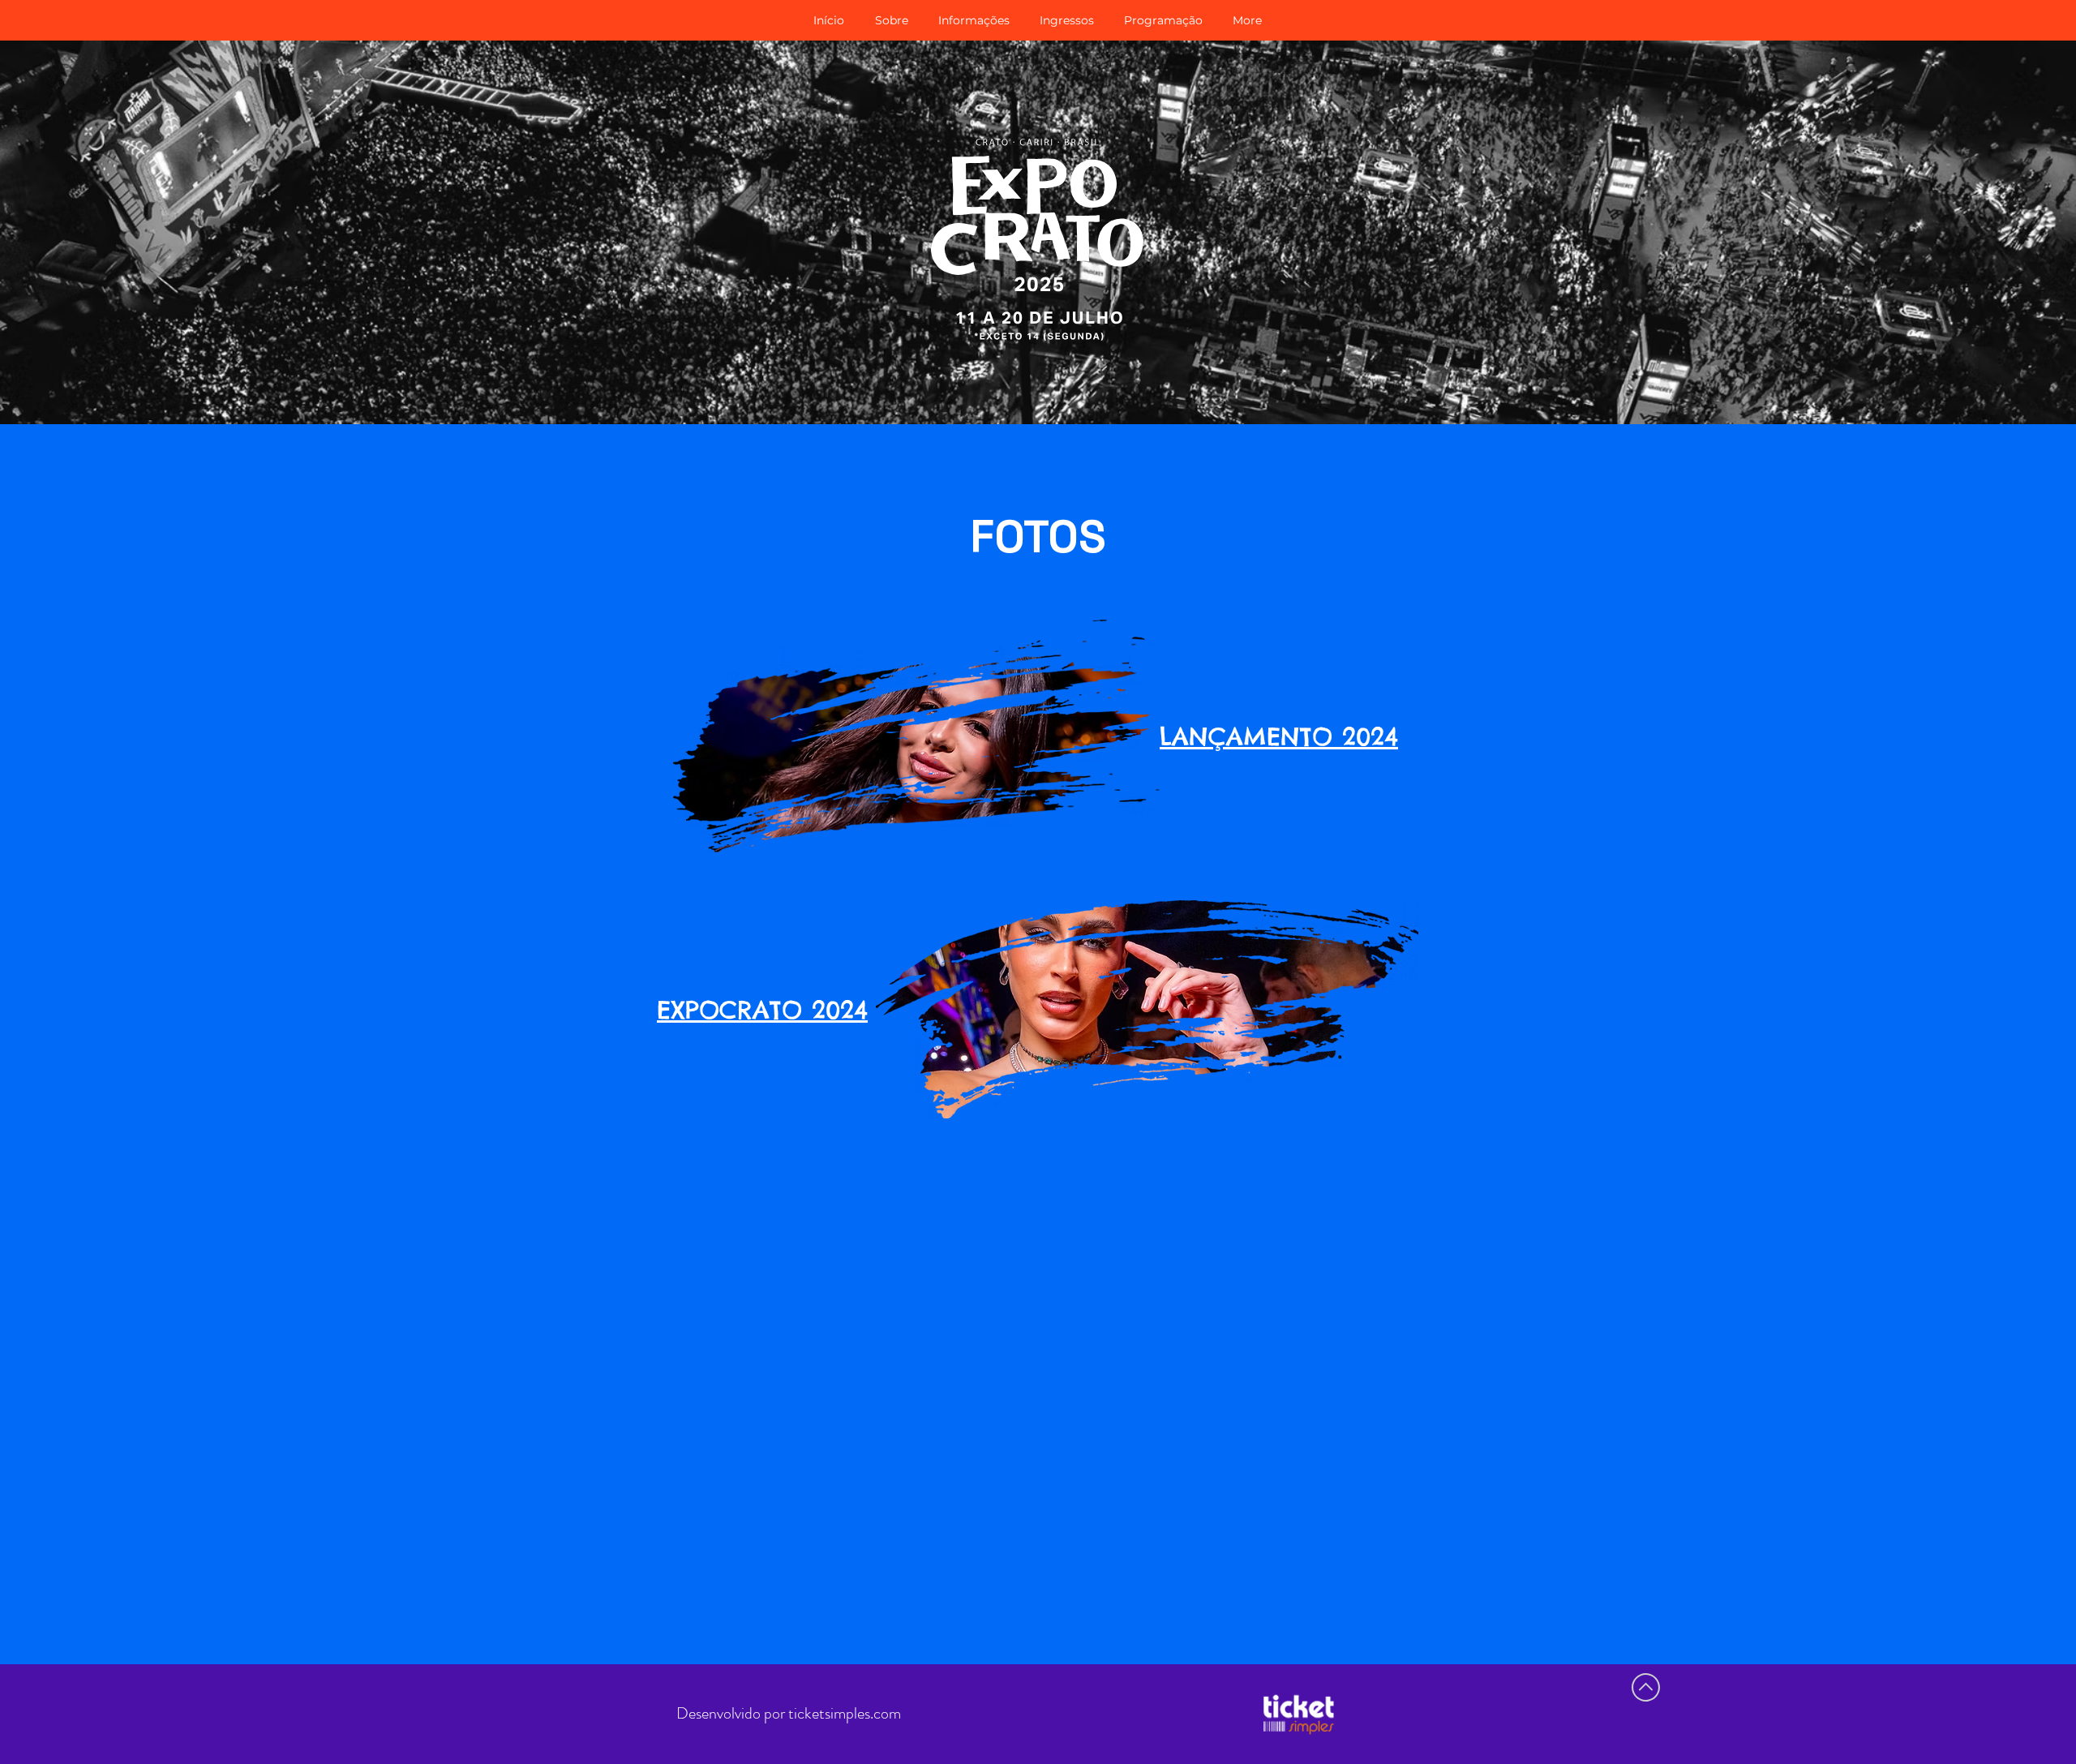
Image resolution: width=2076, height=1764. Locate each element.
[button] (974, 20)
